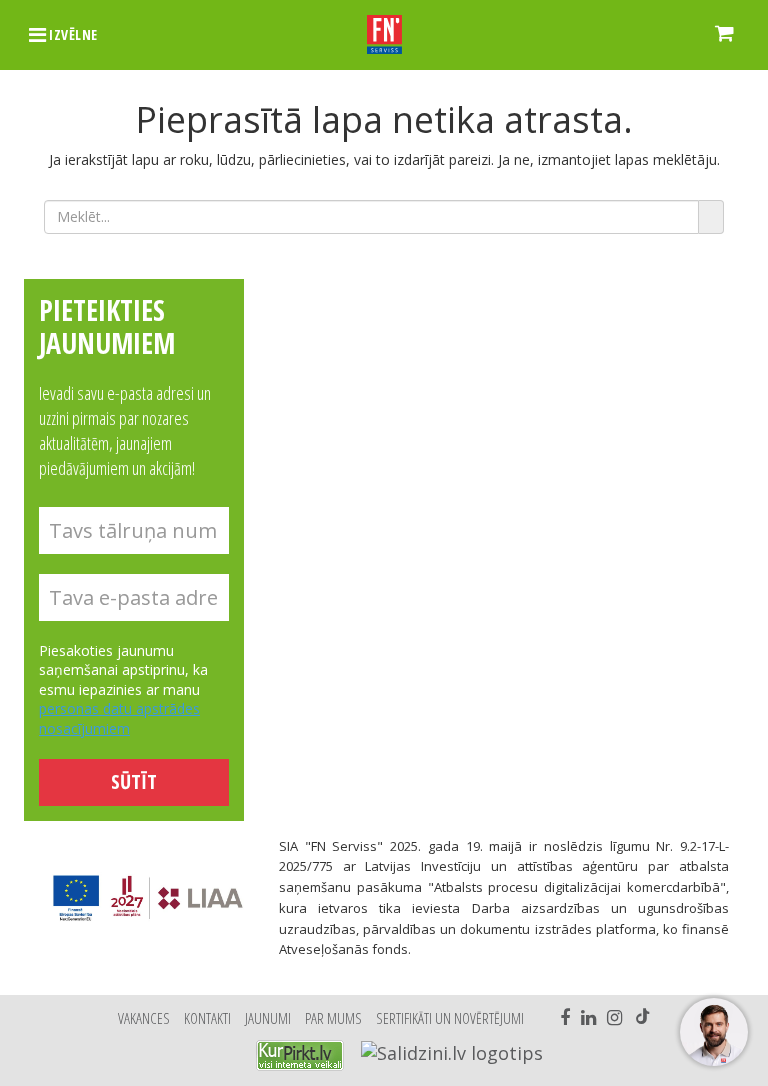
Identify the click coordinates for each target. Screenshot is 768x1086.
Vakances (144, 1018)
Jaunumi (268, 1018)
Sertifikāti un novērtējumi (450, 1018)
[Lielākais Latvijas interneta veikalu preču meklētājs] (300, 1055)
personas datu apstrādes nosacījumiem (119, 718)
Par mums (333, 1018)
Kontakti (207, 1018)
